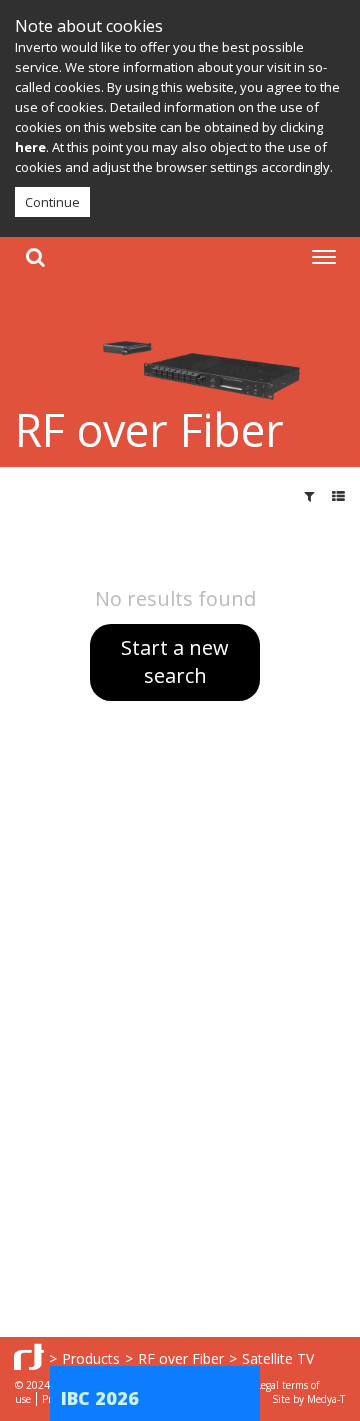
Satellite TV (278, 1358)
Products (91, 1358)
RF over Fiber (181, 1358)
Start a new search (175, 662)
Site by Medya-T (308, 1399)
